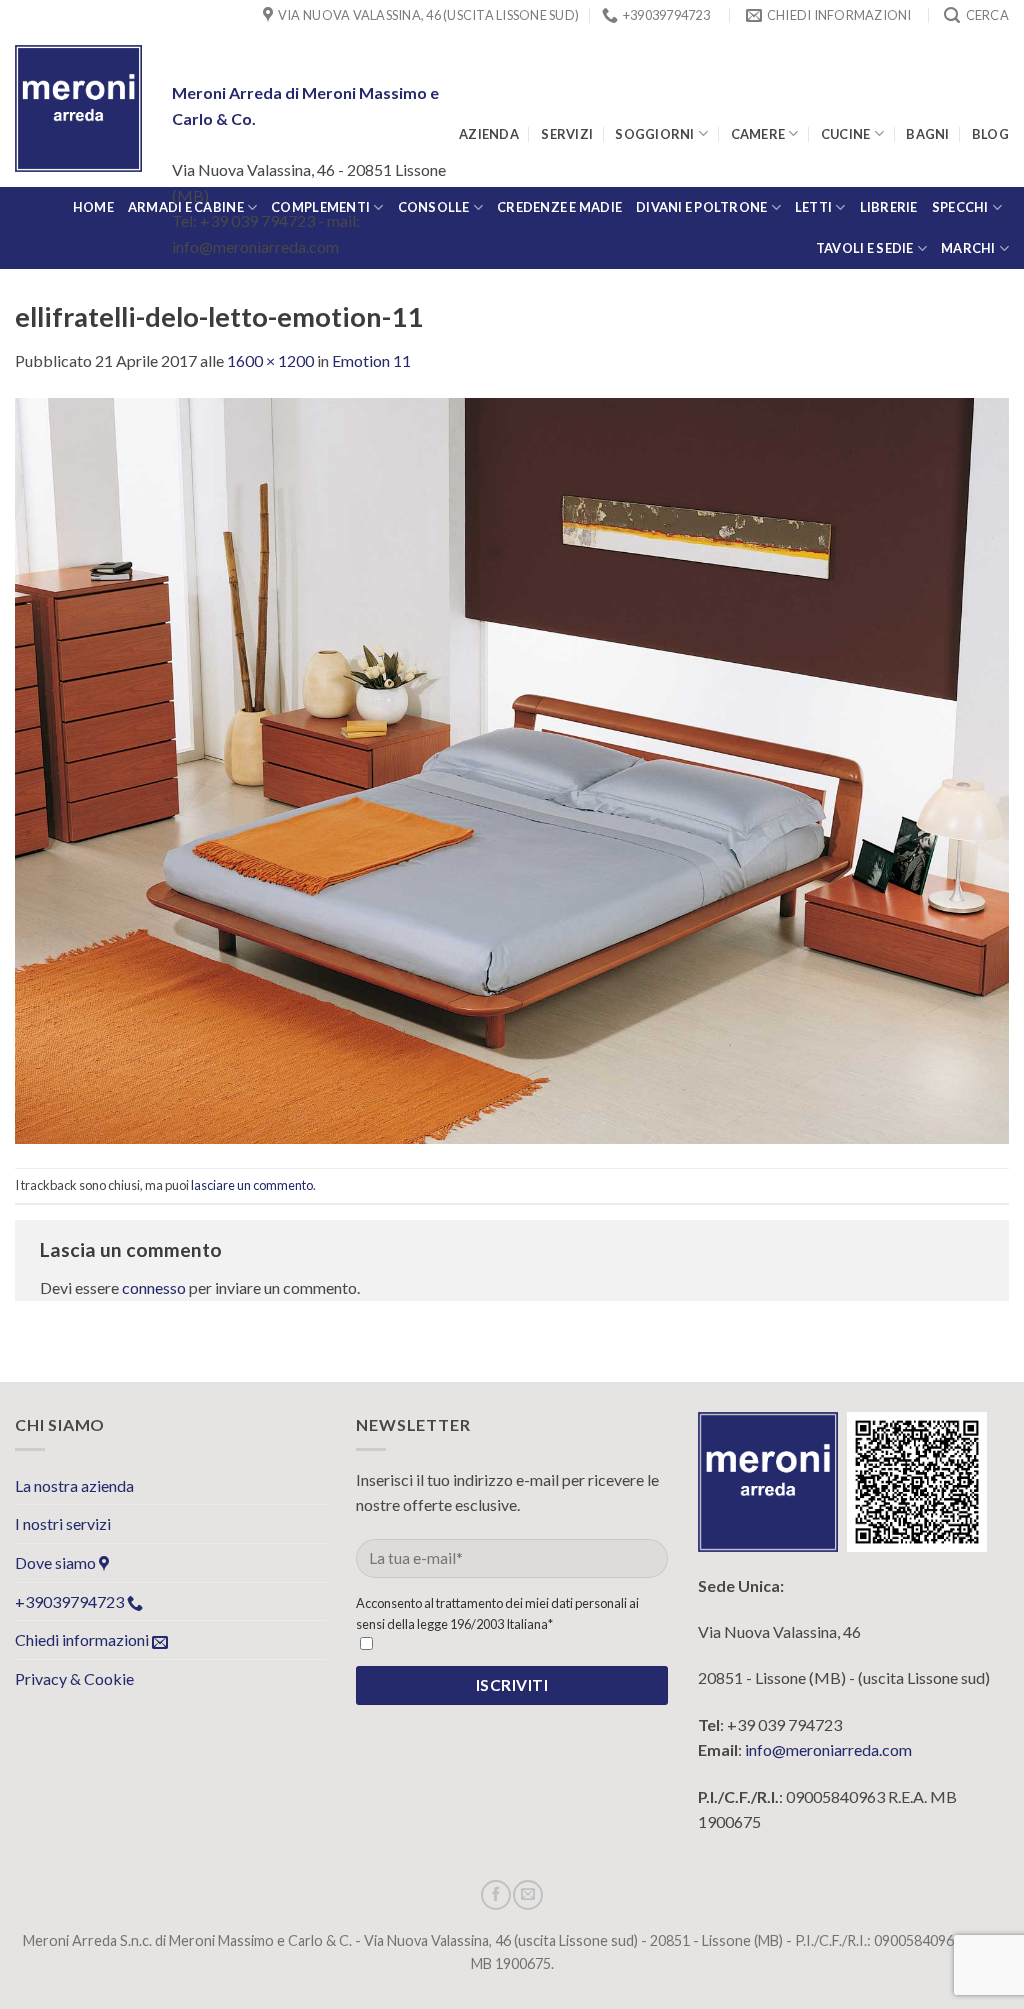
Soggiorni (654, 134)
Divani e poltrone (701, 207)
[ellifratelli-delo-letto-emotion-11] (512, 768)
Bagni (927, 134)
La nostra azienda (74, 1485)
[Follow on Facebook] (496, 1895)
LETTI (813, 207)
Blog (990, 134)
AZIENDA (489, 134)
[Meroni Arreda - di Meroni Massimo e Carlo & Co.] (78, 108)
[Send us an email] (528, 1895)
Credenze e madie (559, 207)
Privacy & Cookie (74, 1678)
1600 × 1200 (270, 360)
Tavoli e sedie (865, 248)
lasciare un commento (252, 1185)
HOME (93, 207)
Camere (758, 134)
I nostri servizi (63, 1523)
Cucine (846, 134)
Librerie (889, 207)
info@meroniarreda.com (828, 1749)
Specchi (960, 207)
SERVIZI (567, 134)
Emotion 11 (371, 360)
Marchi (968, 248)
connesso (154, 1287)
